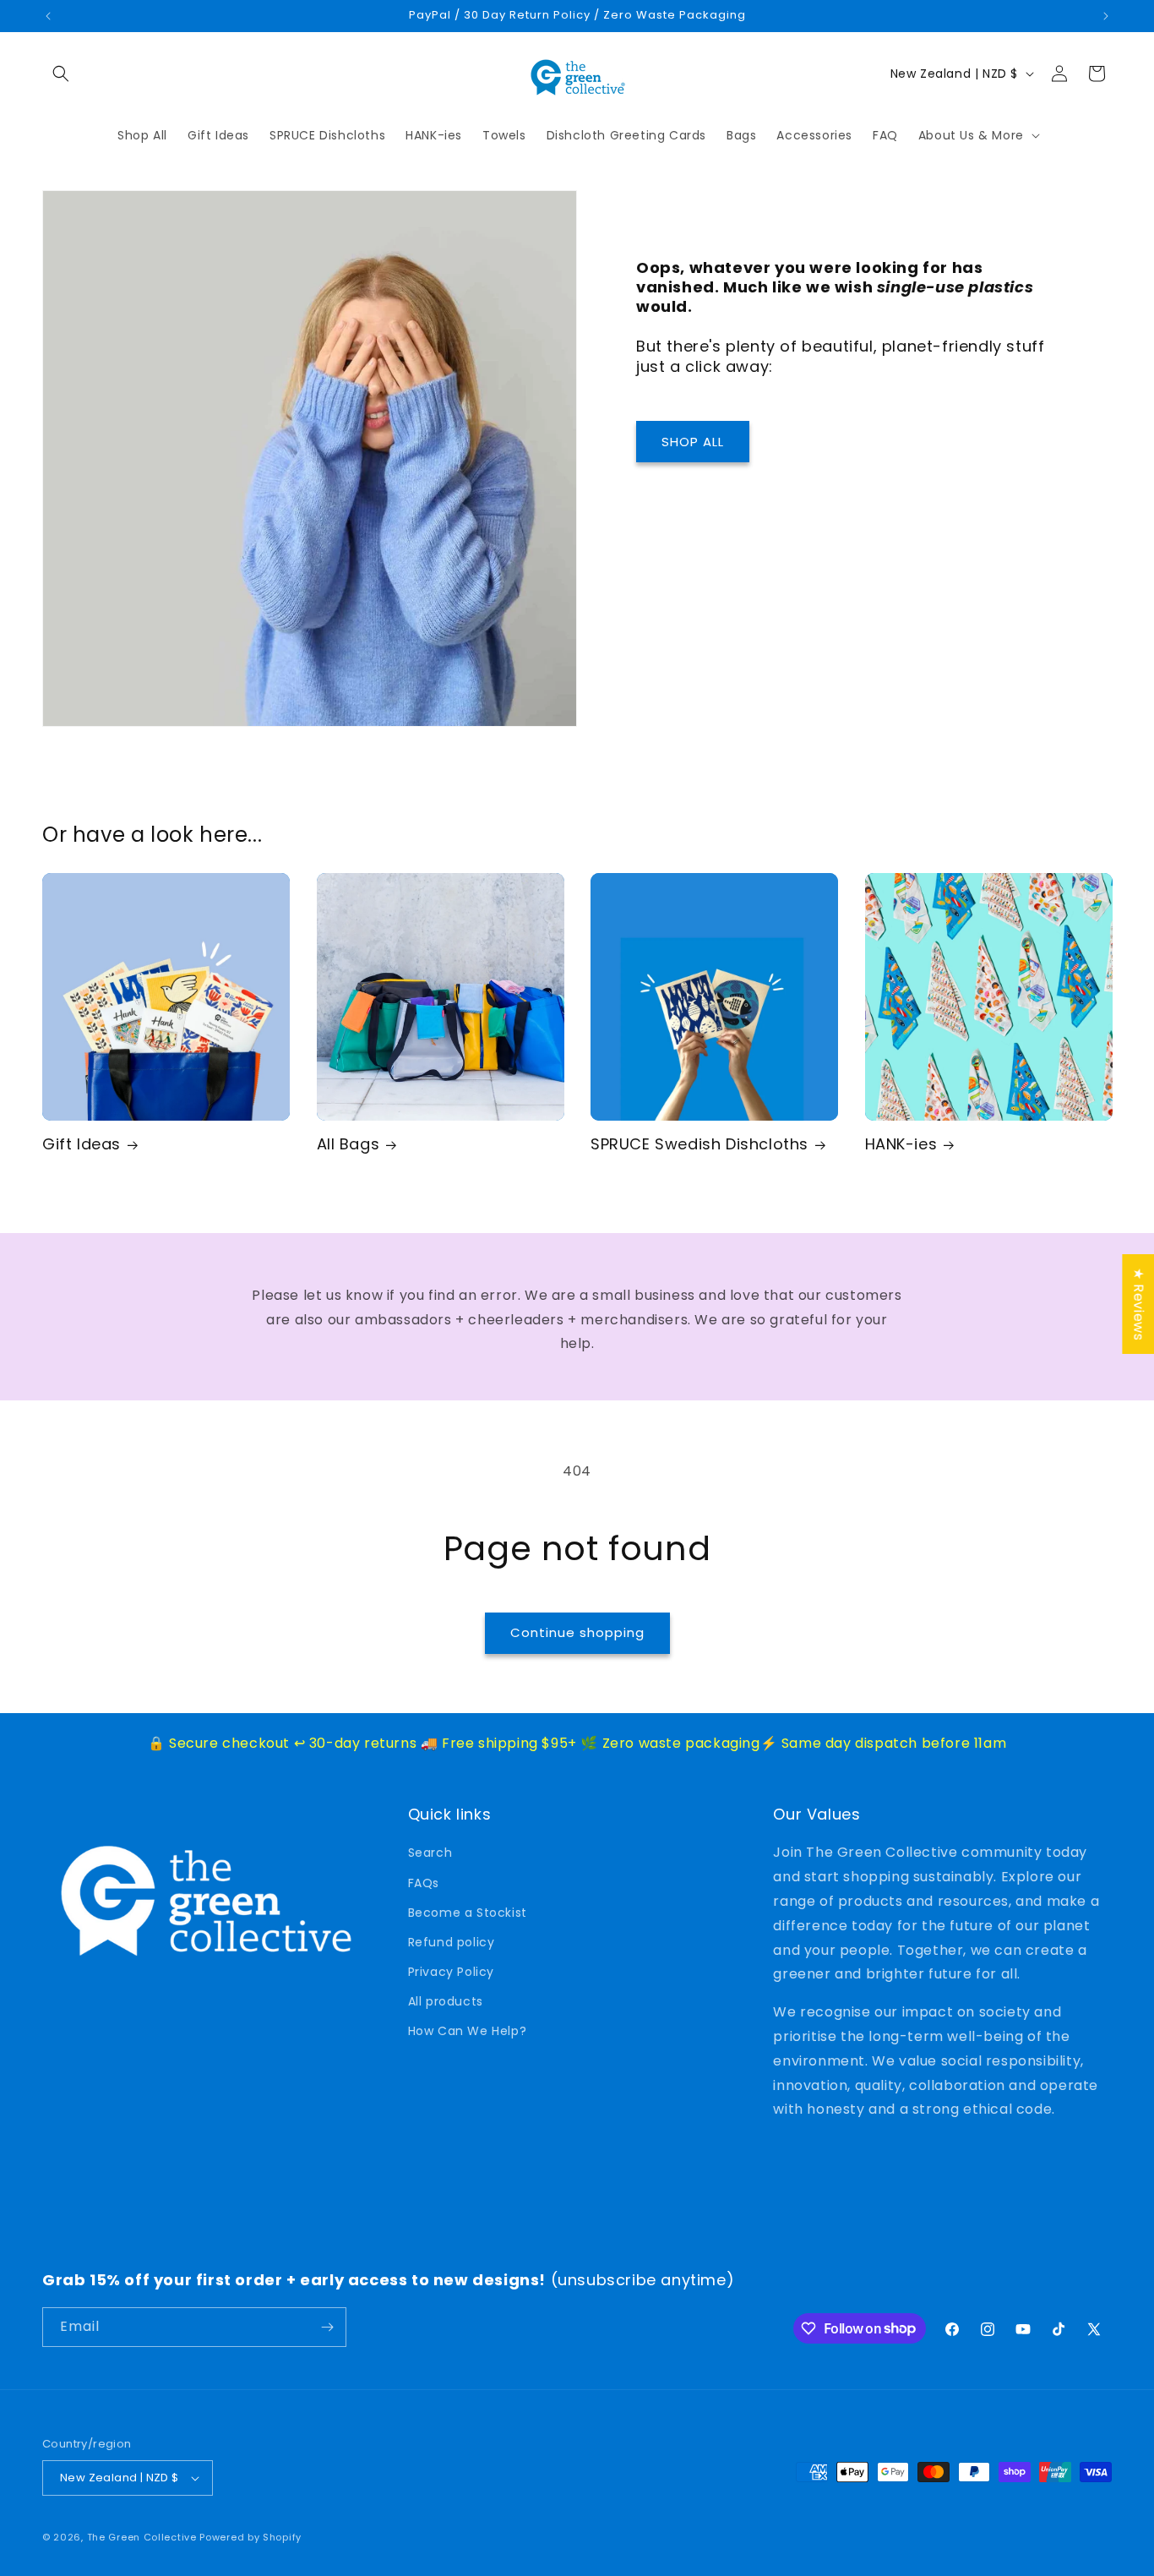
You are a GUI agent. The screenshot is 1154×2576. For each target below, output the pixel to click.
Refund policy (452, 1942)
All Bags (348, 1144)
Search (430, 1853)
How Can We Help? (468, 2031)
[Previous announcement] (48, 16)
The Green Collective (142, 2537)
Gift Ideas (82, 1144)
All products (446, 2001)
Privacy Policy (451, 1972)
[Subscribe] (327, 2327)
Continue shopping (577, 1632)
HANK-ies (901, 1144)
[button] (61, 74)
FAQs (424, 1883)
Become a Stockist (468, 1913)
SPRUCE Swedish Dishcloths (699, 1144)
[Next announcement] (1106, 16)
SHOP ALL (693, 442)
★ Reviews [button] (1138, 1304)
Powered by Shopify (250, 2537)
